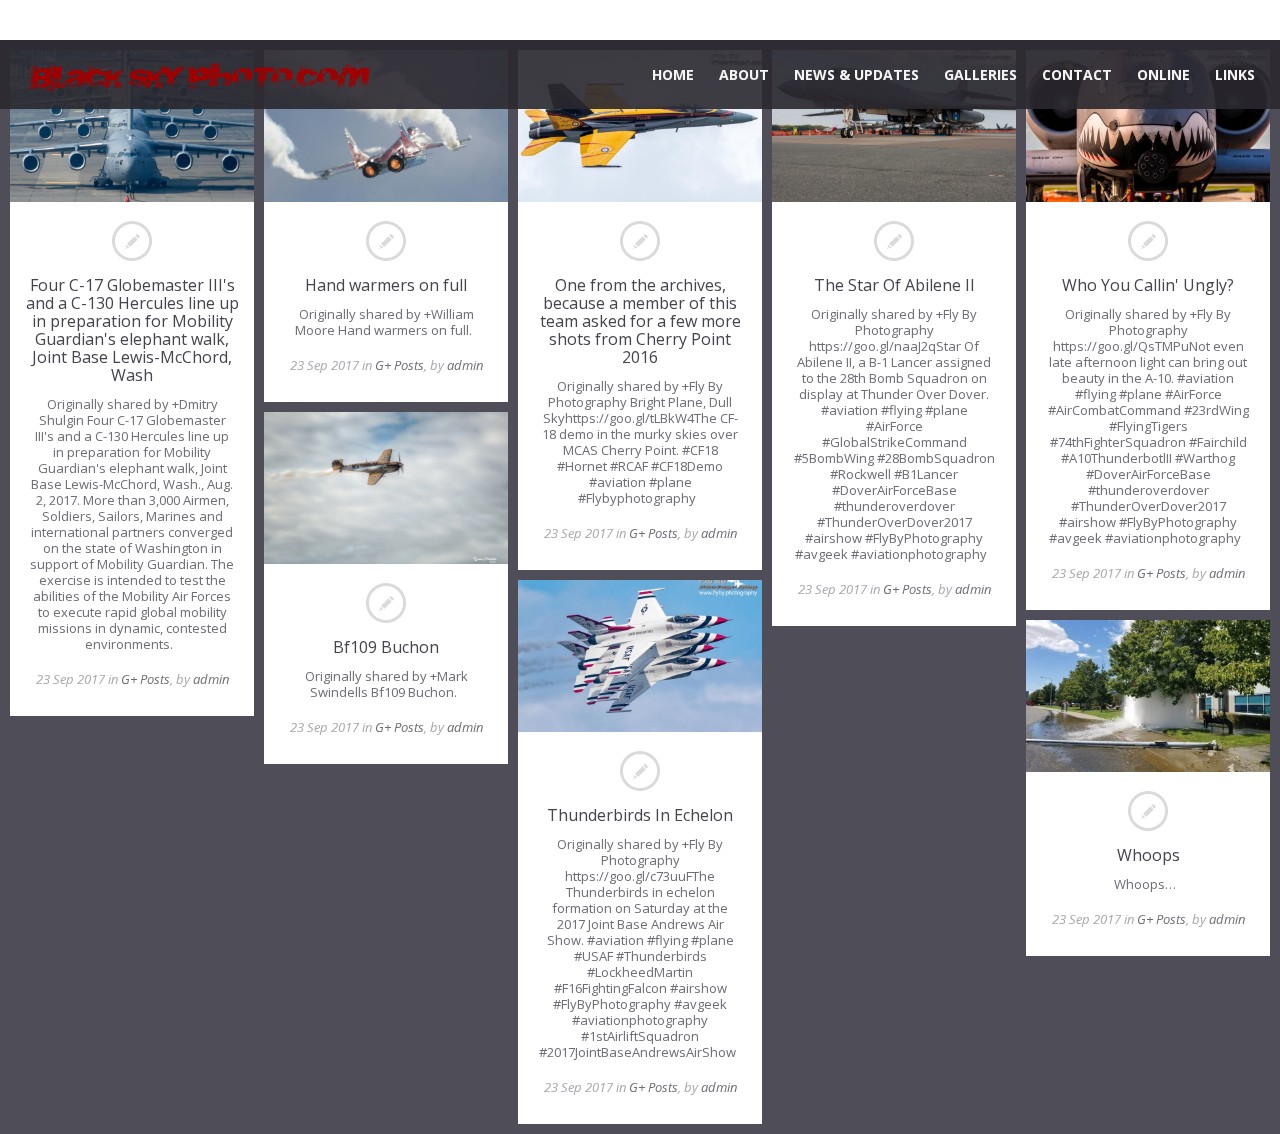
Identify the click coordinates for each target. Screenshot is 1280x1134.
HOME (673, 74)
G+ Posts (145, 679)
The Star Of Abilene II (894, 285)
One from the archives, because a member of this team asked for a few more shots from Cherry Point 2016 (640, 321)
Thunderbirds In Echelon (640, 815)
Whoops (1148, 855)
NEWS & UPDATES (856, 74)
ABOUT (744, 74)
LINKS (1235, 74)
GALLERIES (980, 74)
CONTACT (1077, 74)
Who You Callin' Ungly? (1148, 285)
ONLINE (1163, 74)
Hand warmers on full (386, 285)
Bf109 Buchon (386, 647)
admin (211, 679)
